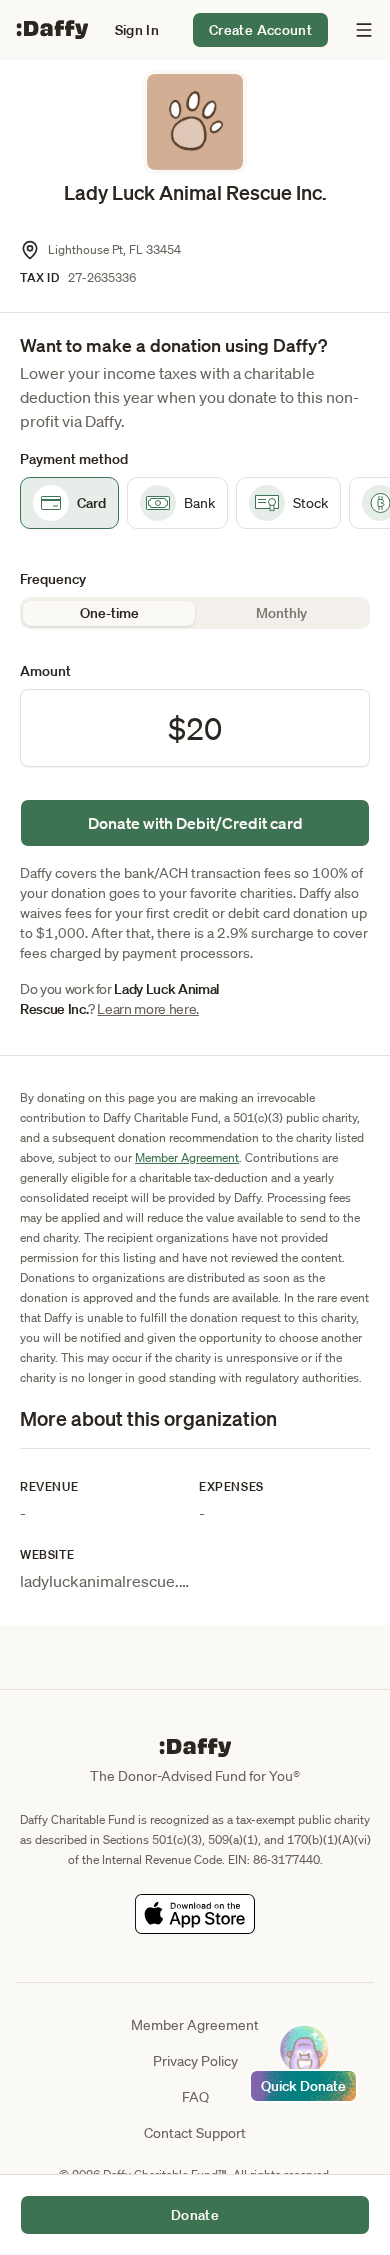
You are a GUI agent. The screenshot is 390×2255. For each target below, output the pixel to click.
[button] (137, 30)
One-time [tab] (109, 613)
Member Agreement (187, 1157)
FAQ (195, 2097)
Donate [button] (195, 2215)
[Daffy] (52, 30)
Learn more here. (147, 1009)
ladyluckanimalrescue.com (115, 1581)
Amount (45, 671)
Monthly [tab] (281, 613)
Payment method (74, 459)
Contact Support (195, 2133)
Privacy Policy (195, 2061)
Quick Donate (303, 2086)
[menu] (359, 30)
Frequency (53, 579)
